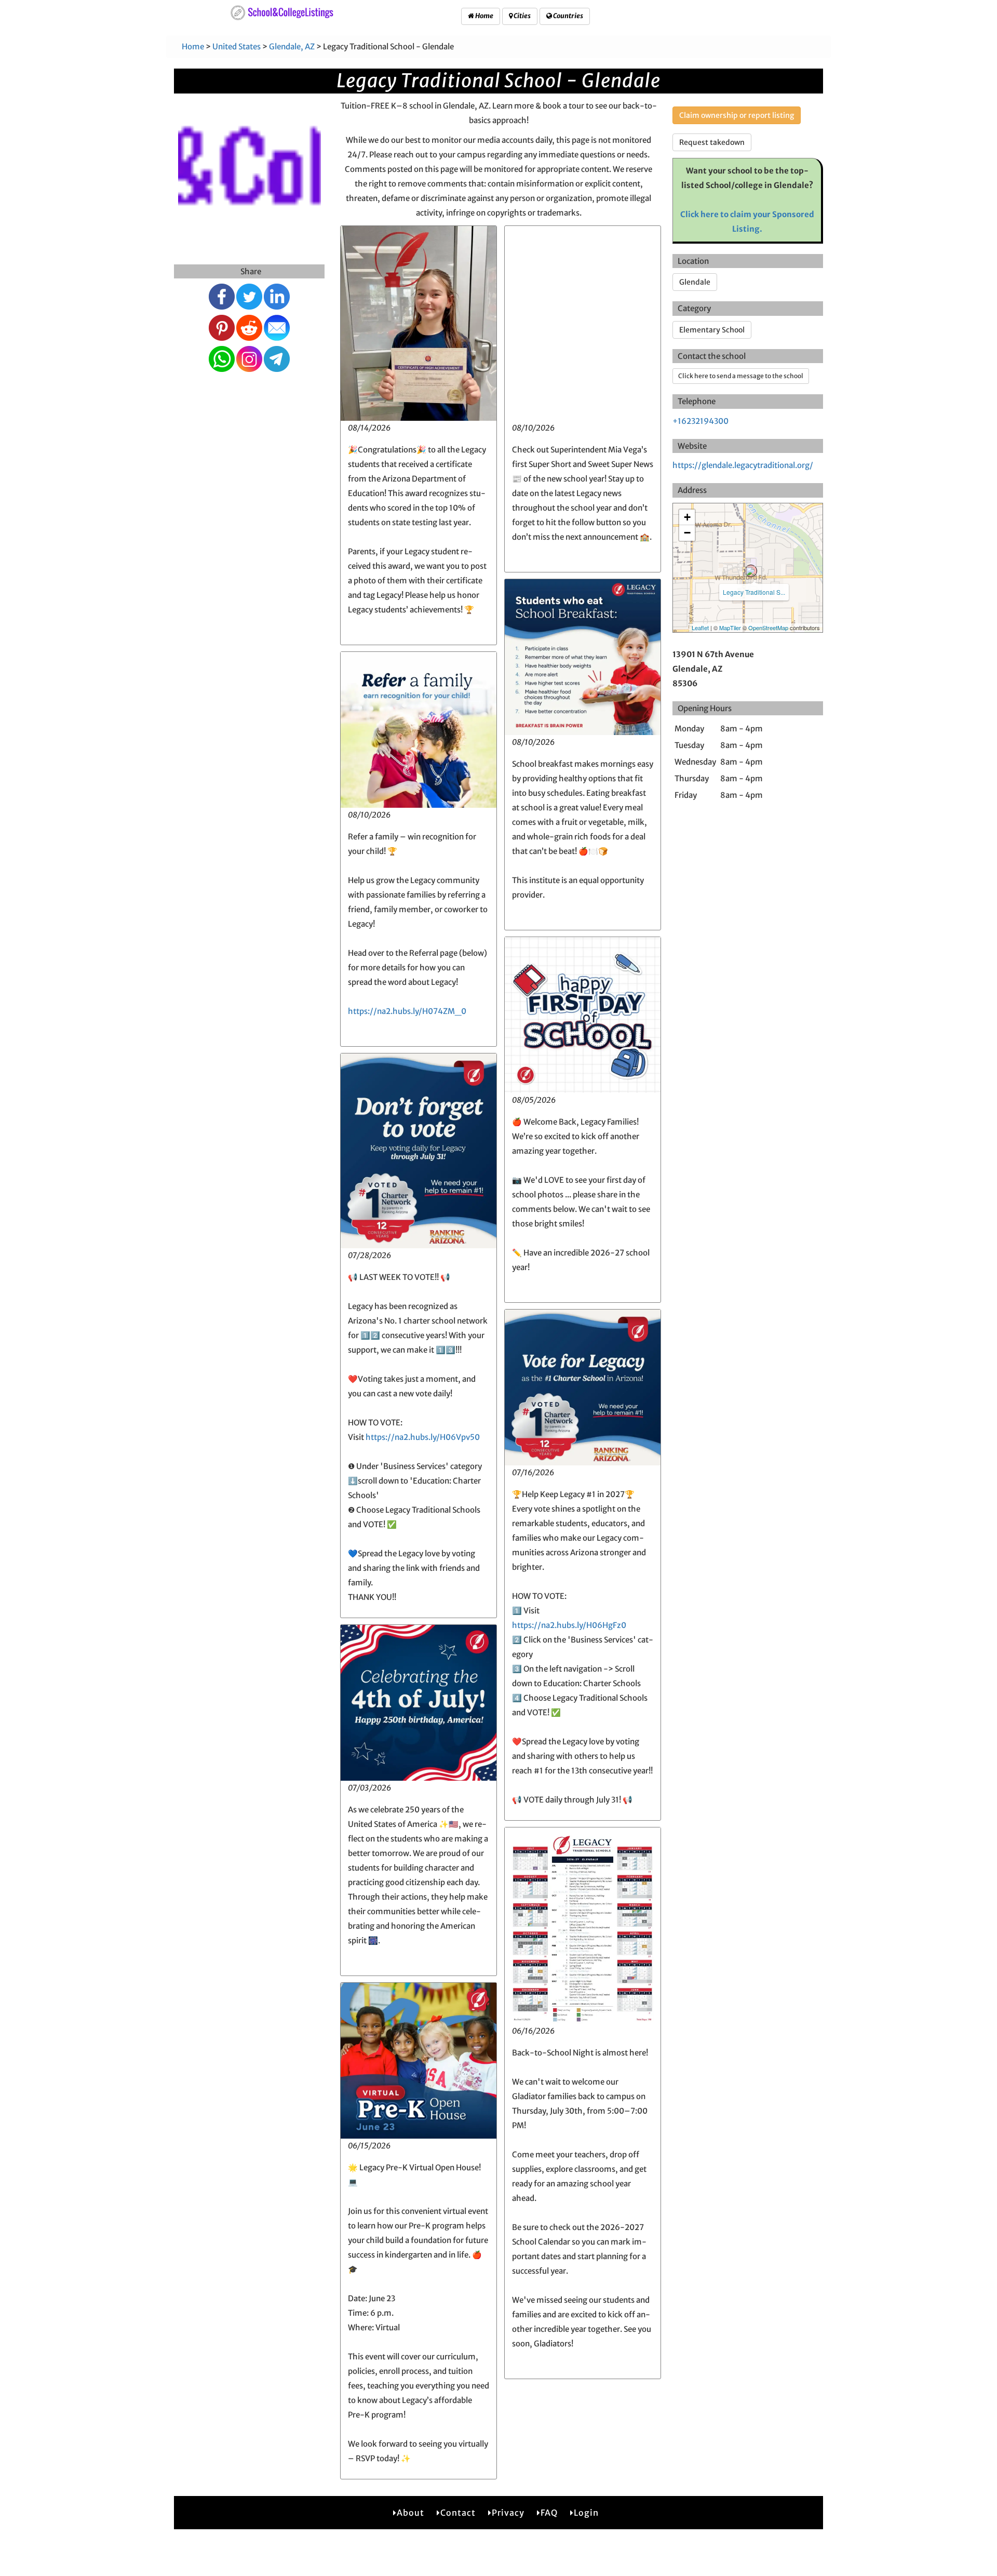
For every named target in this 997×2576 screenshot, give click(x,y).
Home (484, 16)
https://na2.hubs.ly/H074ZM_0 (407, 1011)
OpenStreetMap (768, 628)
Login (586, 2513)
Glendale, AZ (292, 46)
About (410, 2513)
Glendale (695, 282)
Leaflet (700, 628)
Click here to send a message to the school (741, 376)
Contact (458, 2513)
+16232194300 (700, 421)
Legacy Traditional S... (754, 592)
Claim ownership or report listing (737, 115)
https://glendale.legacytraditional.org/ (743, 465)
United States (237, 46)
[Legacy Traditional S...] (751, 571)
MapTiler (730, 628)
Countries (568, 16)
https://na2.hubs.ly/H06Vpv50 (423, 1437)
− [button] (687, 533)
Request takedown (712, 142)
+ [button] (687, 517)
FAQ (549, 2513)
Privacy (508, 2513)
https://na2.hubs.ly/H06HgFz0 (569, 1625)
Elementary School (712, 330)
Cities (522, 16)
